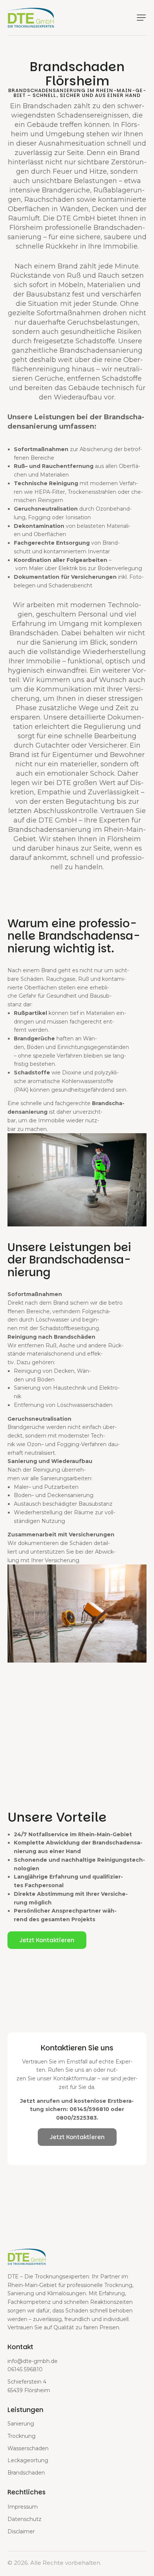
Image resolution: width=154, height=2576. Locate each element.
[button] (141, 18)
